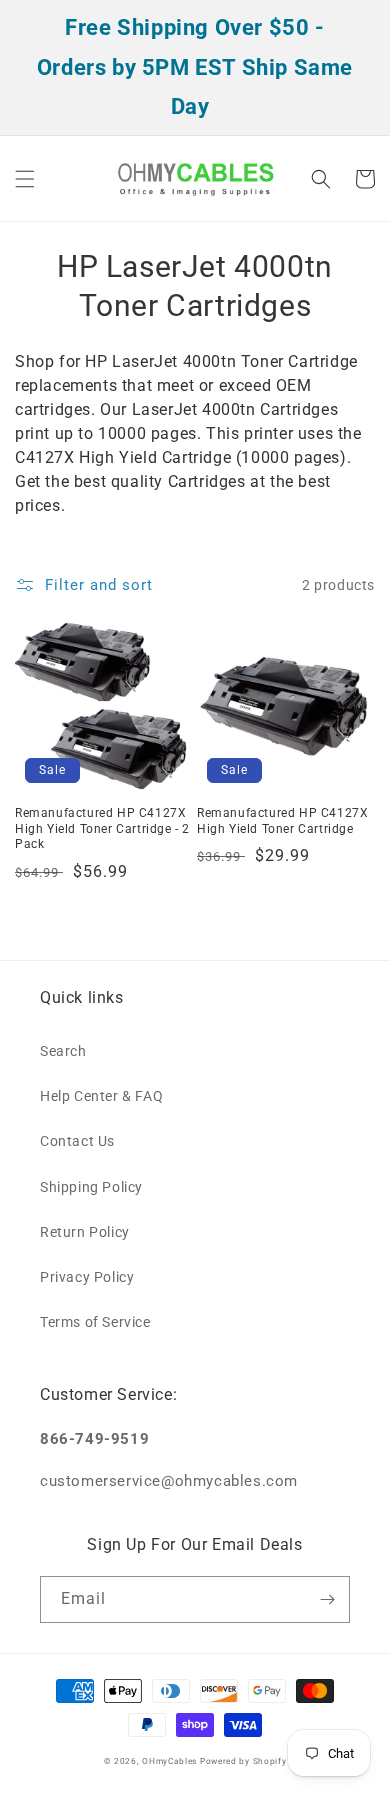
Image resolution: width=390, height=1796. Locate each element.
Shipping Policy (91, 1187)
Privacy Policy (87, 1277)
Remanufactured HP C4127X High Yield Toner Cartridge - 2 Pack (102, 828)
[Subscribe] (327, 1599)
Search (63, 1051)
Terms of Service (95, 1322)
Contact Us (77, 1141)
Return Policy (85, 1232)
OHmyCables (169, 1761)
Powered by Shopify (243, 1761)
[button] (25, 179)
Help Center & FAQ (101, 1096)
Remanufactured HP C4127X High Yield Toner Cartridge (282, 821)
